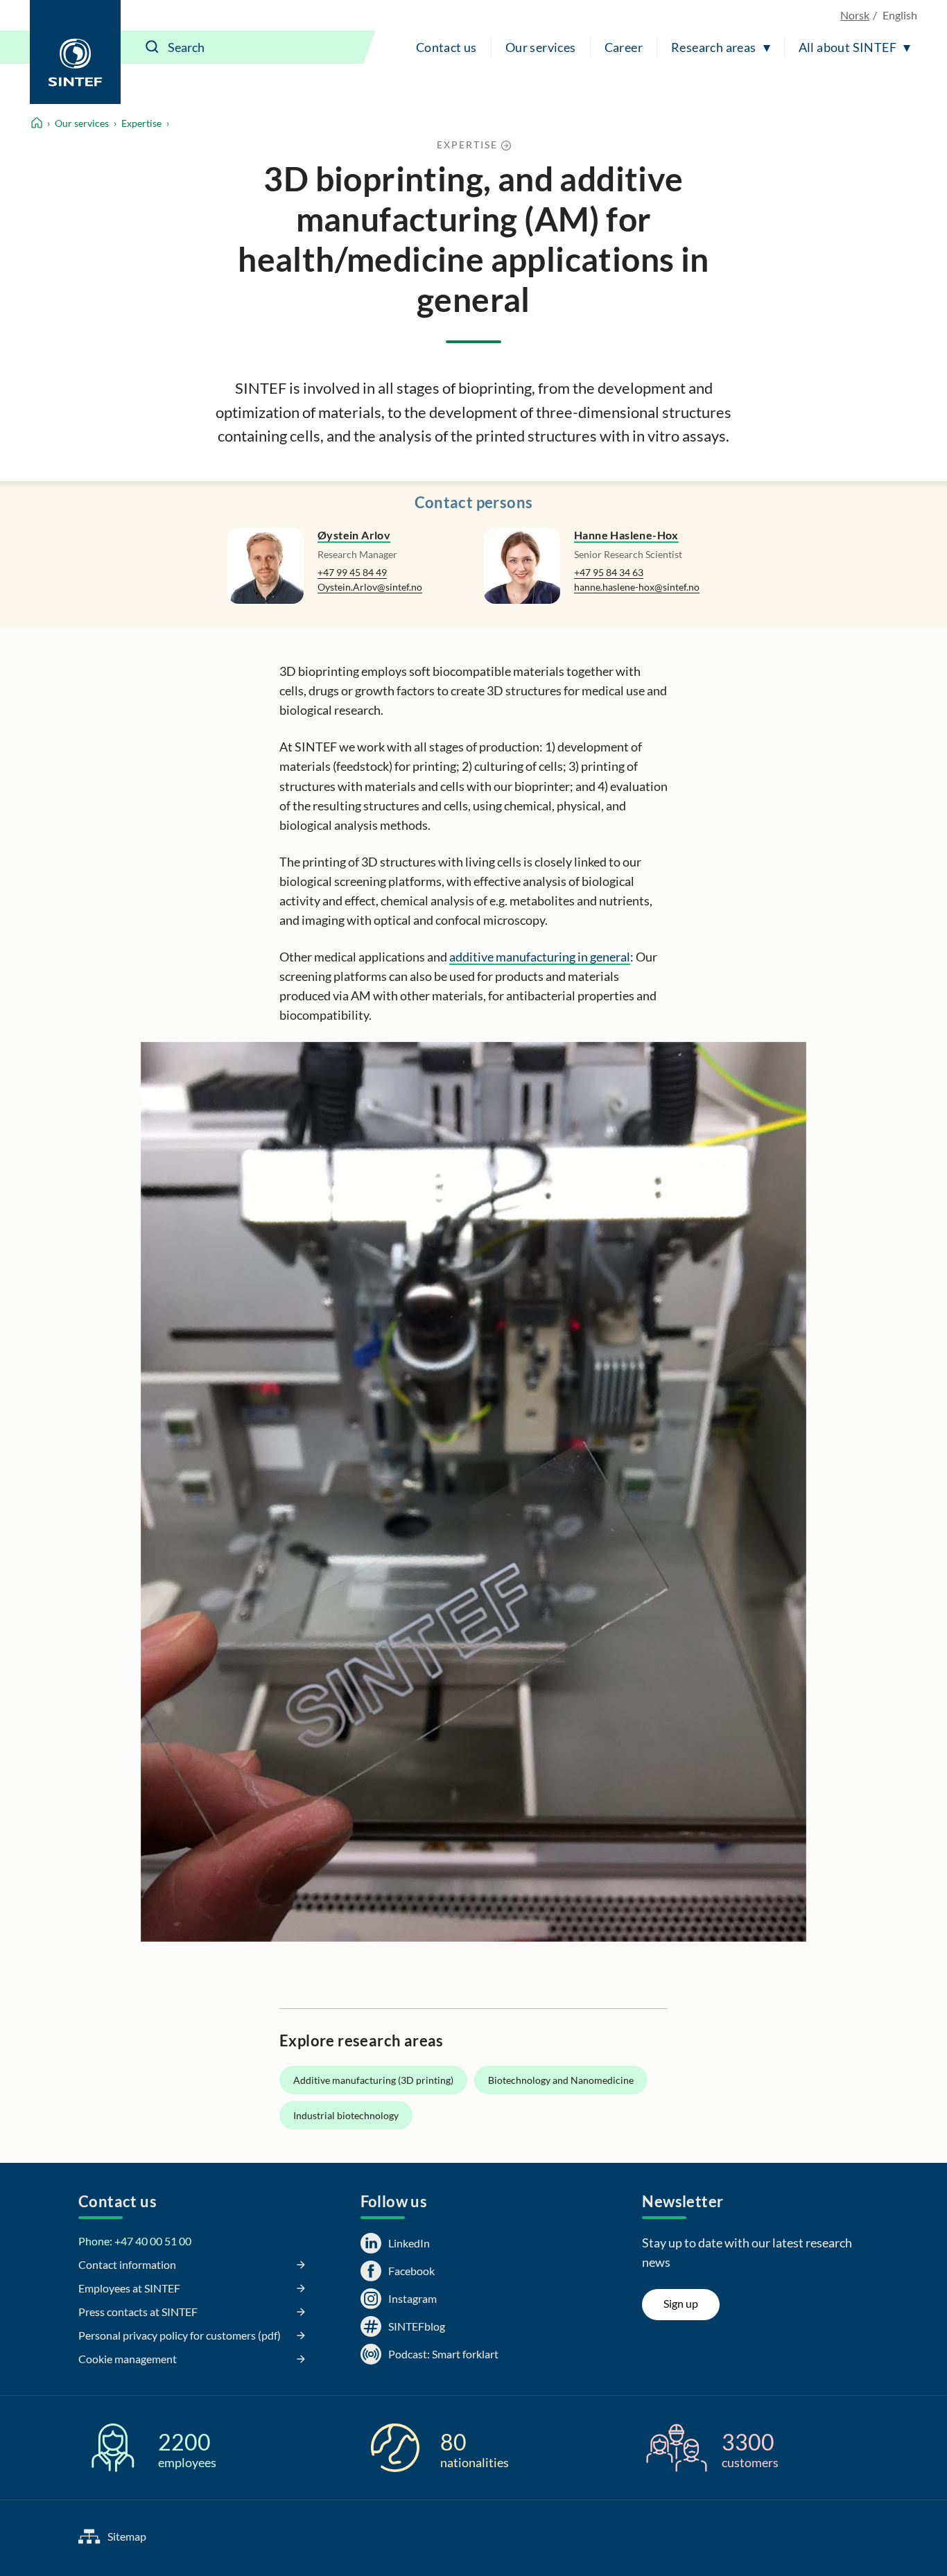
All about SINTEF (848, 47)
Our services (541, 47)
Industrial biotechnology (346, 2115)
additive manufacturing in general (540, 957)
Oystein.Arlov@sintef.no (370, 587)
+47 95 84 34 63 (609, 572)
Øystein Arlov (354, 535)
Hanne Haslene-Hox (626, 535)
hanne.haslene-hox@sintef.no (637, 587)
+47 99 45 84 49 (352, 572)
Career (624, 47)
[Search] (153, 47)
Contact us (446, 47)
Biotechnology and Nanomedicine (561, 2080)
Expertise (141, 123)
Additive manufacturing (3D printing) (373, 2080)
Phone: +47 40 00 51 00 (135, 2241)
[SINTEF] (75, 52)
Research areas (714, 47)
